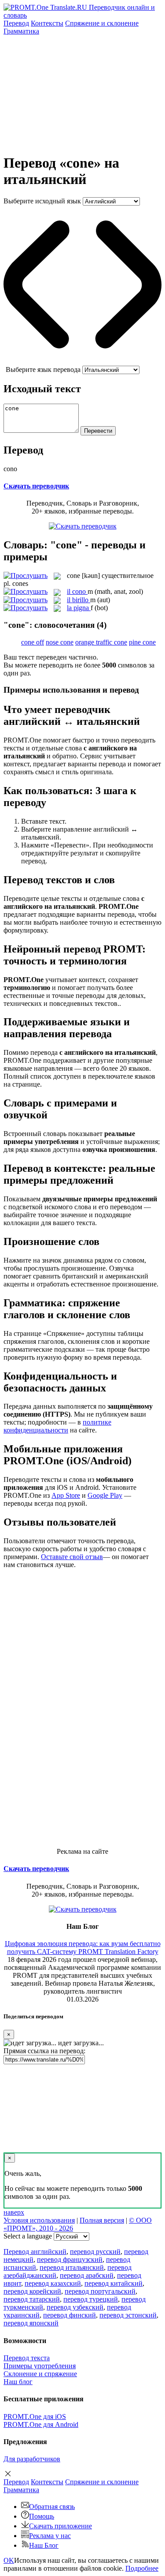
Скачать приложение (60, 2526)
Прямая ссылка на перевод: (44, 2051)
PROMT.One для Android (41, 2424)
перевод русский (95, 2252)
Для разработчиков (32, 2459)
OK (9, 2560)
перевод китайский (114, 2283)
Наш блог (18, 2382)
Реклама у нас (50, 2536)
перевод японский (31, 2323)
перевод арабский (87, 2275)
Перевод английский (35, 2252)
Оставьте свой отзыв (72, 1557)
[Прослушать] (26, 576)
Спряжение (102, 23)
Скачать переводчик (36, 486)
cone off (33, 642)
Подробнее (142, 2568)
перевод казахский (53, 2283)
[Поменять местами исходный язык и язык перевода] (82, 362)
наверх (14, 2212)
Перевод (16, 23)
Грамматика (21, 31)
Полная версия (102, 2220)
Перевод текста (27, 2358)
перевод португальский (100, 2291)
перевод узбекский (75, 2307)
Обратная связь (52, 2507)
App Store (66, 1495)
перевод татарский (32, 2299)
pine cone (142, 642)
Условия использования (39, 2220)
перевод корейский (32, 2291)
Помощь (42, 2516)
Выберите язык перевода (43, 369)
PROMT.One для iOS (35, 2417)
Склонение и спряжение (40, 2374)
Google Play (105, 1495)
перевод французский (70, 2259)
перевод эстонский (128, 2315)
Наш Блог (44, 2545)
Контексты (47, 23)
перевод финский (70, 2315)
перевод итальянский (72, 2267)
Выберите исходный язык (42, 201)
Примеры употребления (40, 2366)
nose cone (60, 642)
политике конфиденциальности (57, 1426)
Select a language (28, 2236)
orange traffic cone (101, 642)
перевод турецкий (91, 2299)
